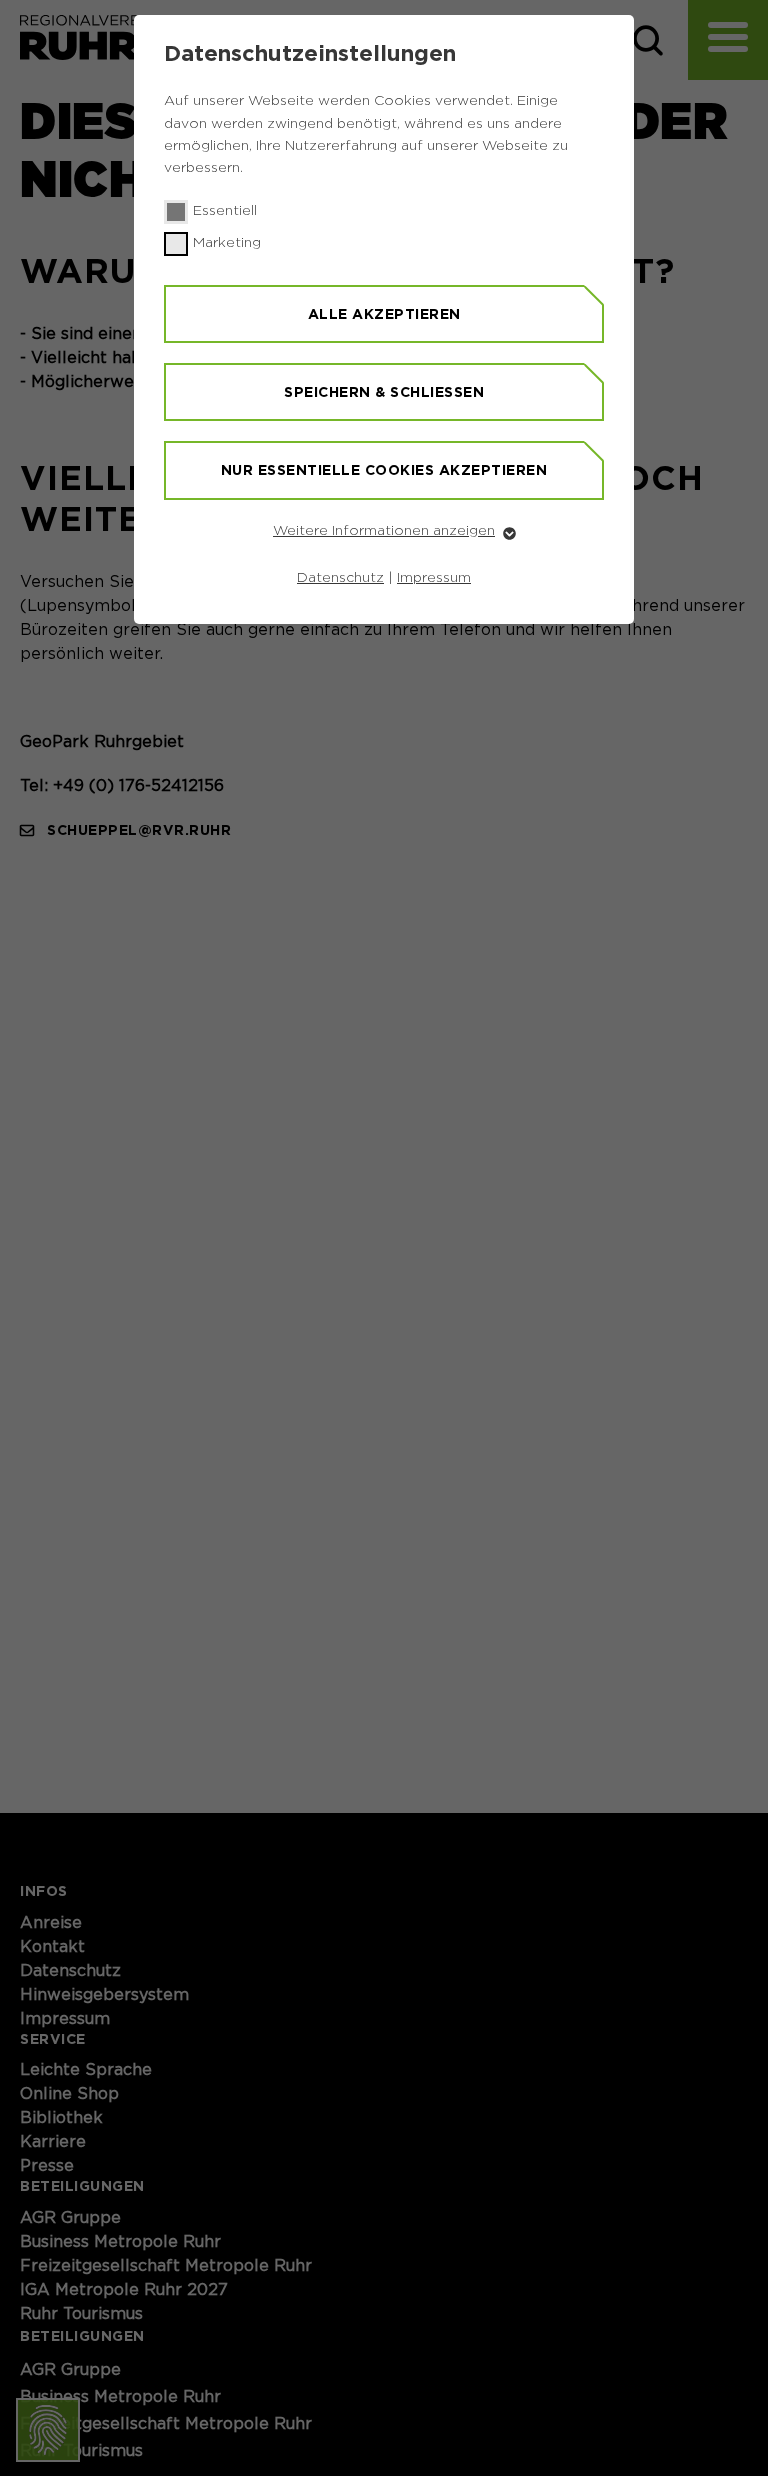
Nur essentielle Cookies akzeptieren (384, 470)
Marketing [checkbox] (227, 243)
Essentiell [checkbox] (225, 211)
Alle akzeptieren (384, 314)
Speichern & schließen (384, 392)
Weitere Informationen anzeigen (384, 531)
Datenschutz (340, 578)
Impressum (434, 578)
